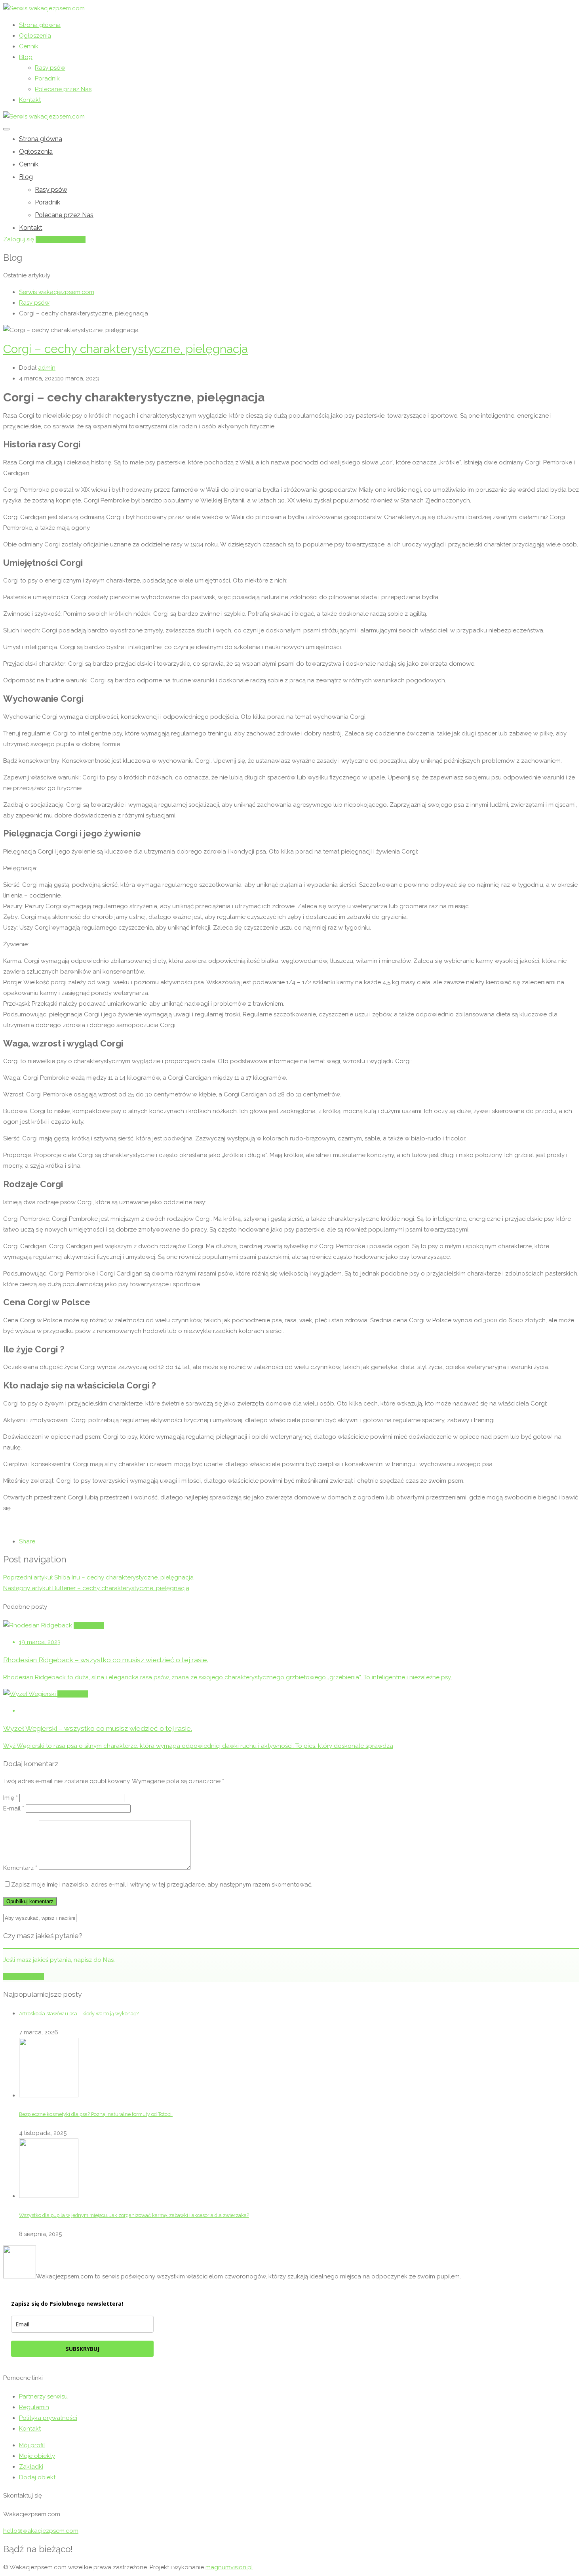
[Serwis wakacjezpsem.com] (44, 8)
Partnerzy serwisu (43, 2397)
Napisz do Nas (24, 1976)
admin (47, 368)
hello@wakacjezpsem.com (41, 2531)
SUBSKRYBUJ (83, 2349)
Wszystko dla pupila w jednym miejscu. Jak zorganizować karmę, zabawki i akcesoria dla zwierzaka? (134, 2215)
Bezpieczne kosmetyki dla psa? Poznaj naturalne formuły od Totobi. (96, 2114)
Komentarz (20, 1868)
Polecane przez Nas (63, 89)
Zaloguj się (19, 239)
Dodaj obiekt (37, 2477)
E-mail (14, 1808)
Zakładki (31, 2467)
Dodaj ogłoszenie (61, 239)
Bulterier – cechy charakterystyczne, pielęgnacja (96, 1588)
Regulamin (34, 2407)
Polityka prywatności (48, 2418)
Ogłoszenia (35, 36)
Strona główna (40, 25)
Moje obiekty (37, 2456)
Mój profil (32, 2445)
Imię (10, 1798)
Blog (26, 57)
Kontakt (30, 100)
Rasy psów (50, 68)
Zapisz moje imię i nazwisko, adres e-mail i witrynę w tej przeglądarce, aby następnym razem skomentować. (162, 1885)
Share (27, 1541)
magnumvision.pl (229, 2567)
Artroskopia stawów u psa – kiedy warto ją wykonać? (79, 2014)
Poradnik (47, 78)
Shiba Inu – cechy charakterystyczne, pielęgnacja (98, 1577)
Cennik (29, 46)
